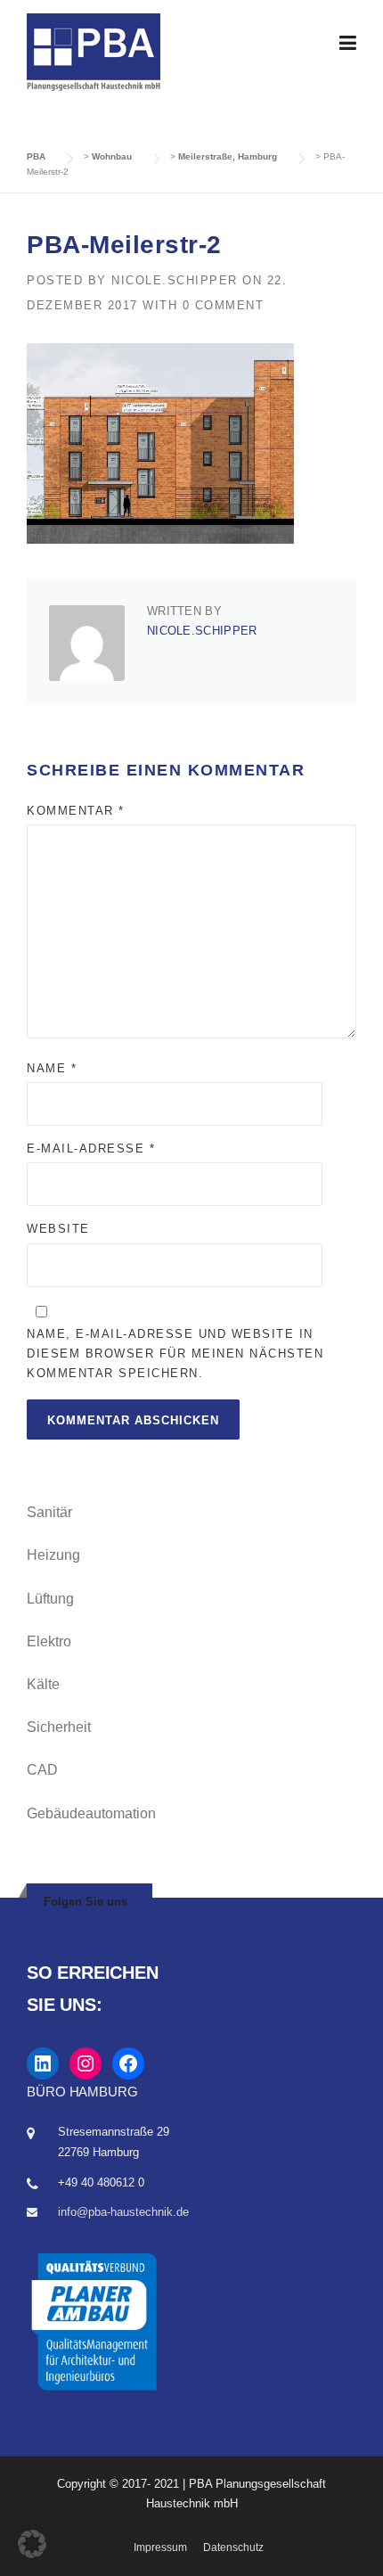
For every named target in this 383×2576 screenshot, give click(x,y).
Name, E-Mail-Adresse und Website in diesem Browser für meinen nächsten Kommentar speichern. (175, 1354)
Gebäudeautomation (91, 1813)
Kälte (43, 1684)
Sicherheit (59, 1727)
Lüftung (50, 1599)
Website (58, 1229)
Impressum (160, 2547)
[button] (32, 2544)
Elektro (49, 1641)
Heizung (53, 1555)
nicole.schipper (175, 280)
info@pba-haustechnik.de (123, 2212)
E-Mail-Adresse (91, 1149)
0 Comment (224, 305)
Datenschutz (233, 2547)
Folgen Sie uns (86, 1902)
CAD (42, 1770)
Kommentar (76, 811)
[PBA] (94, 51)
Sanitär (49, 1512)
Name (52, 1068)
